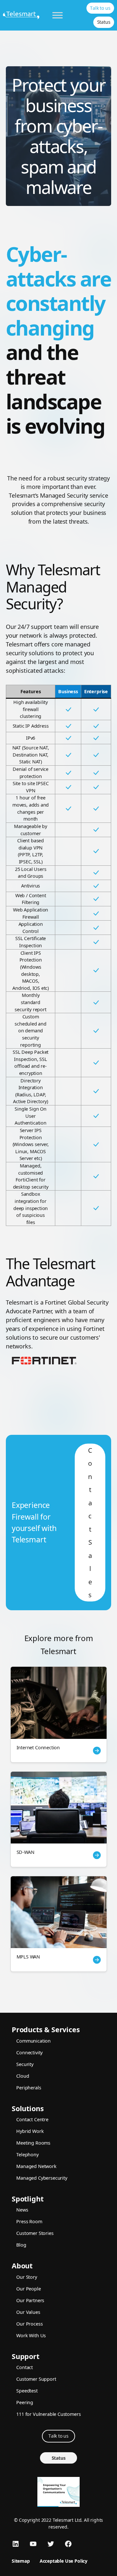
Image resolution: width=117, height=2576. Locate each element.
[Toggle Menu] (58, 15)
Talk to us (100, 8)
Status (104, 22)
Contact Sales (90, 1523)
